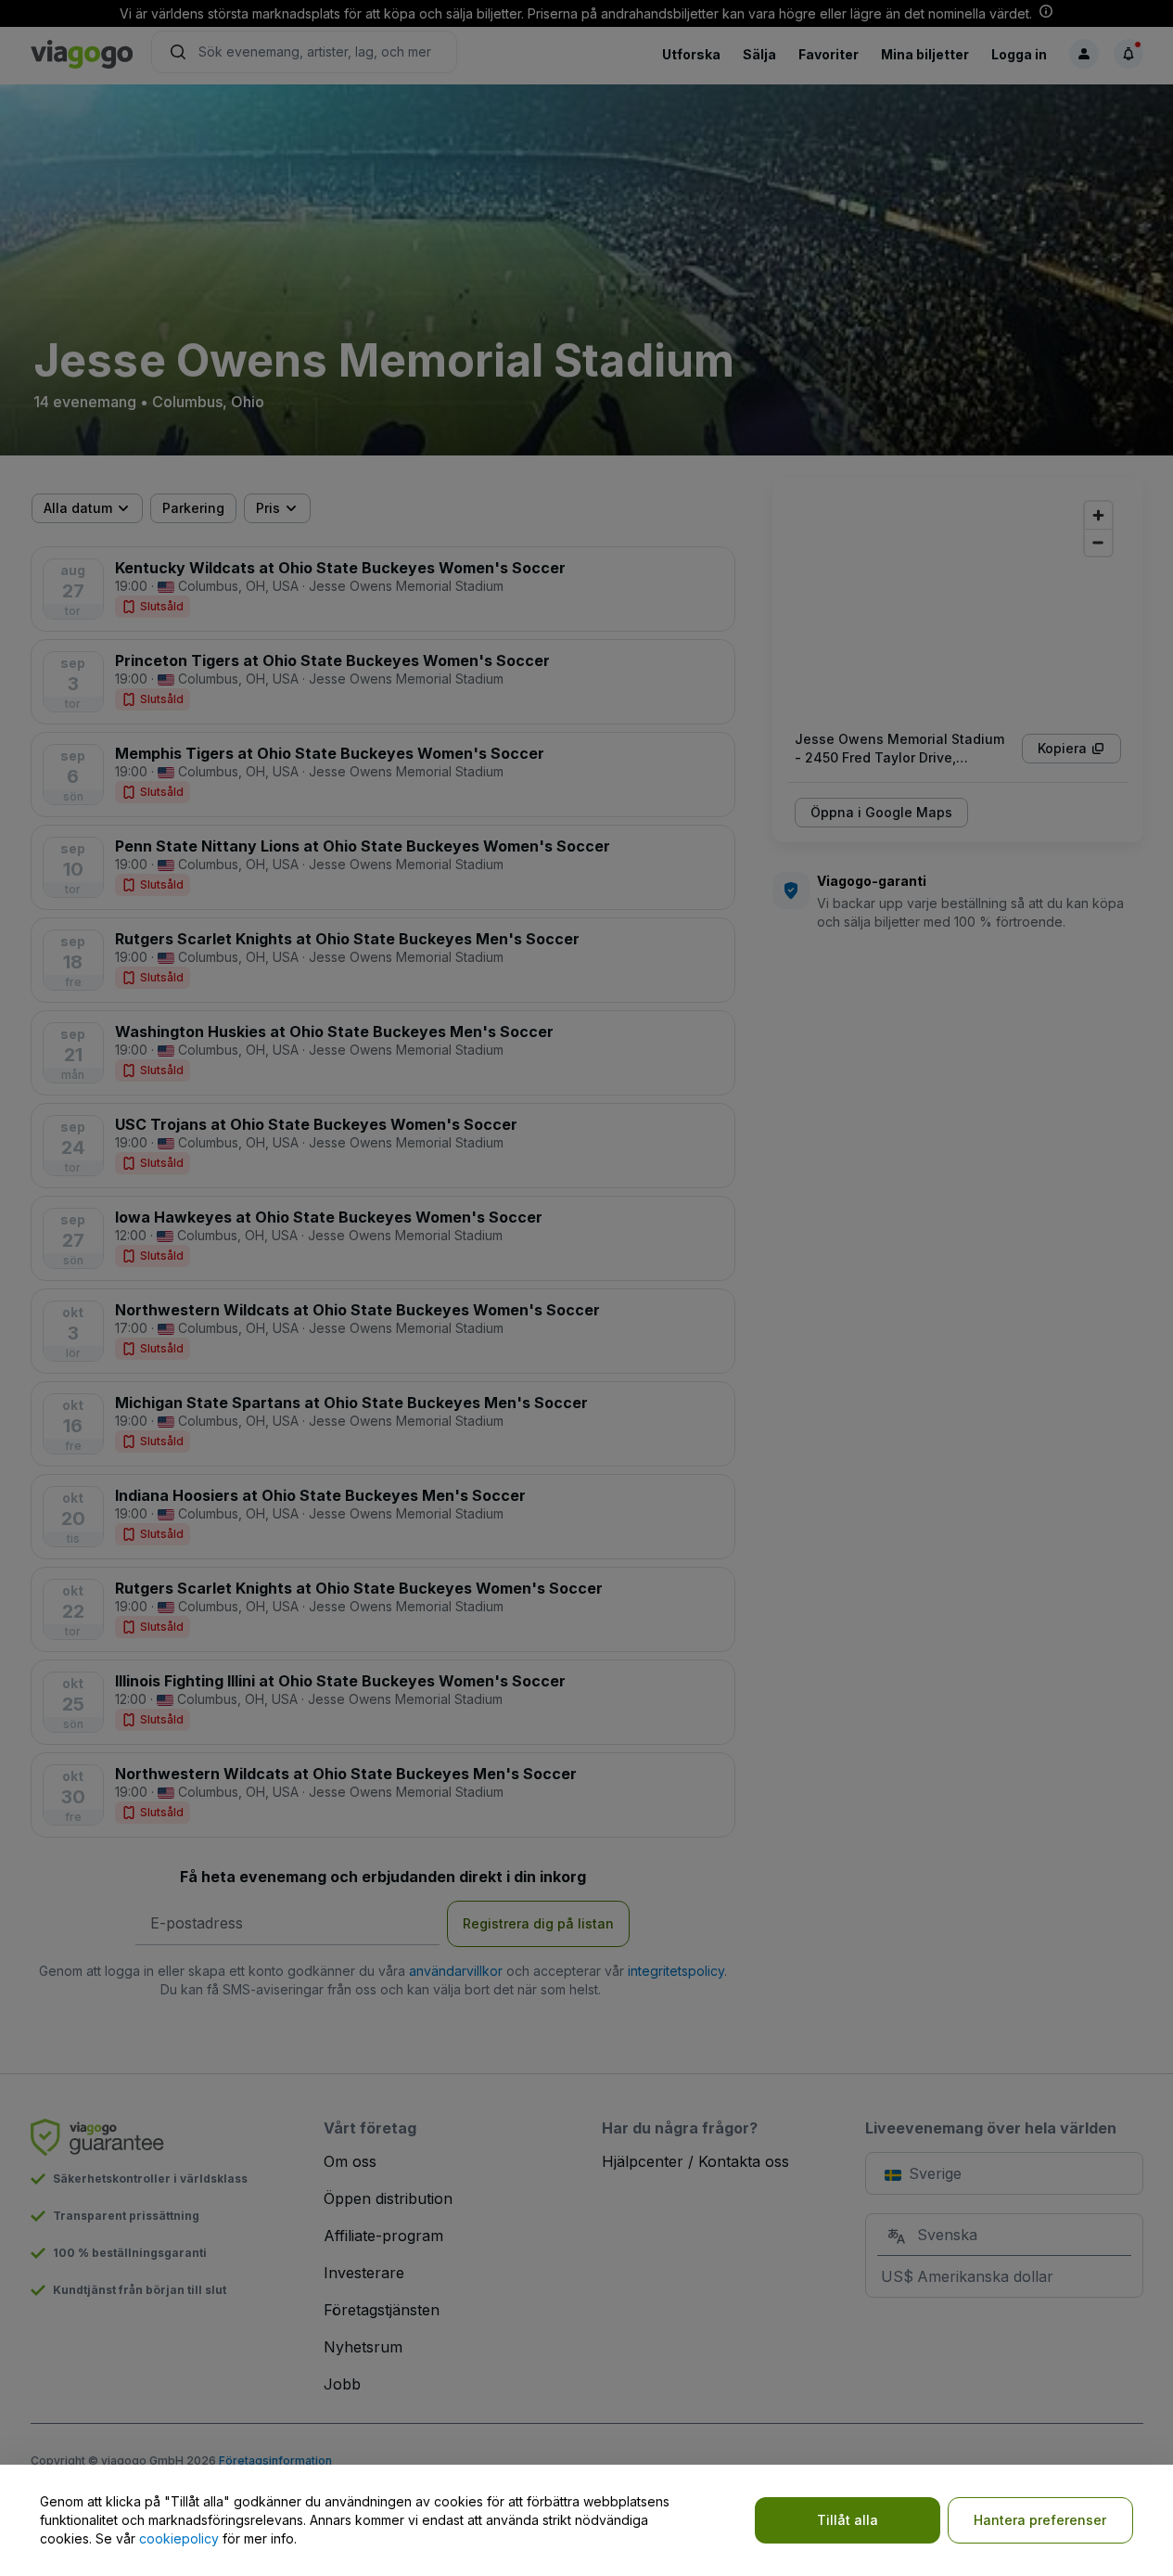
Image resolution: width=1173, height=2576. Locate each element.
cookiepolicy (179, 2538)
